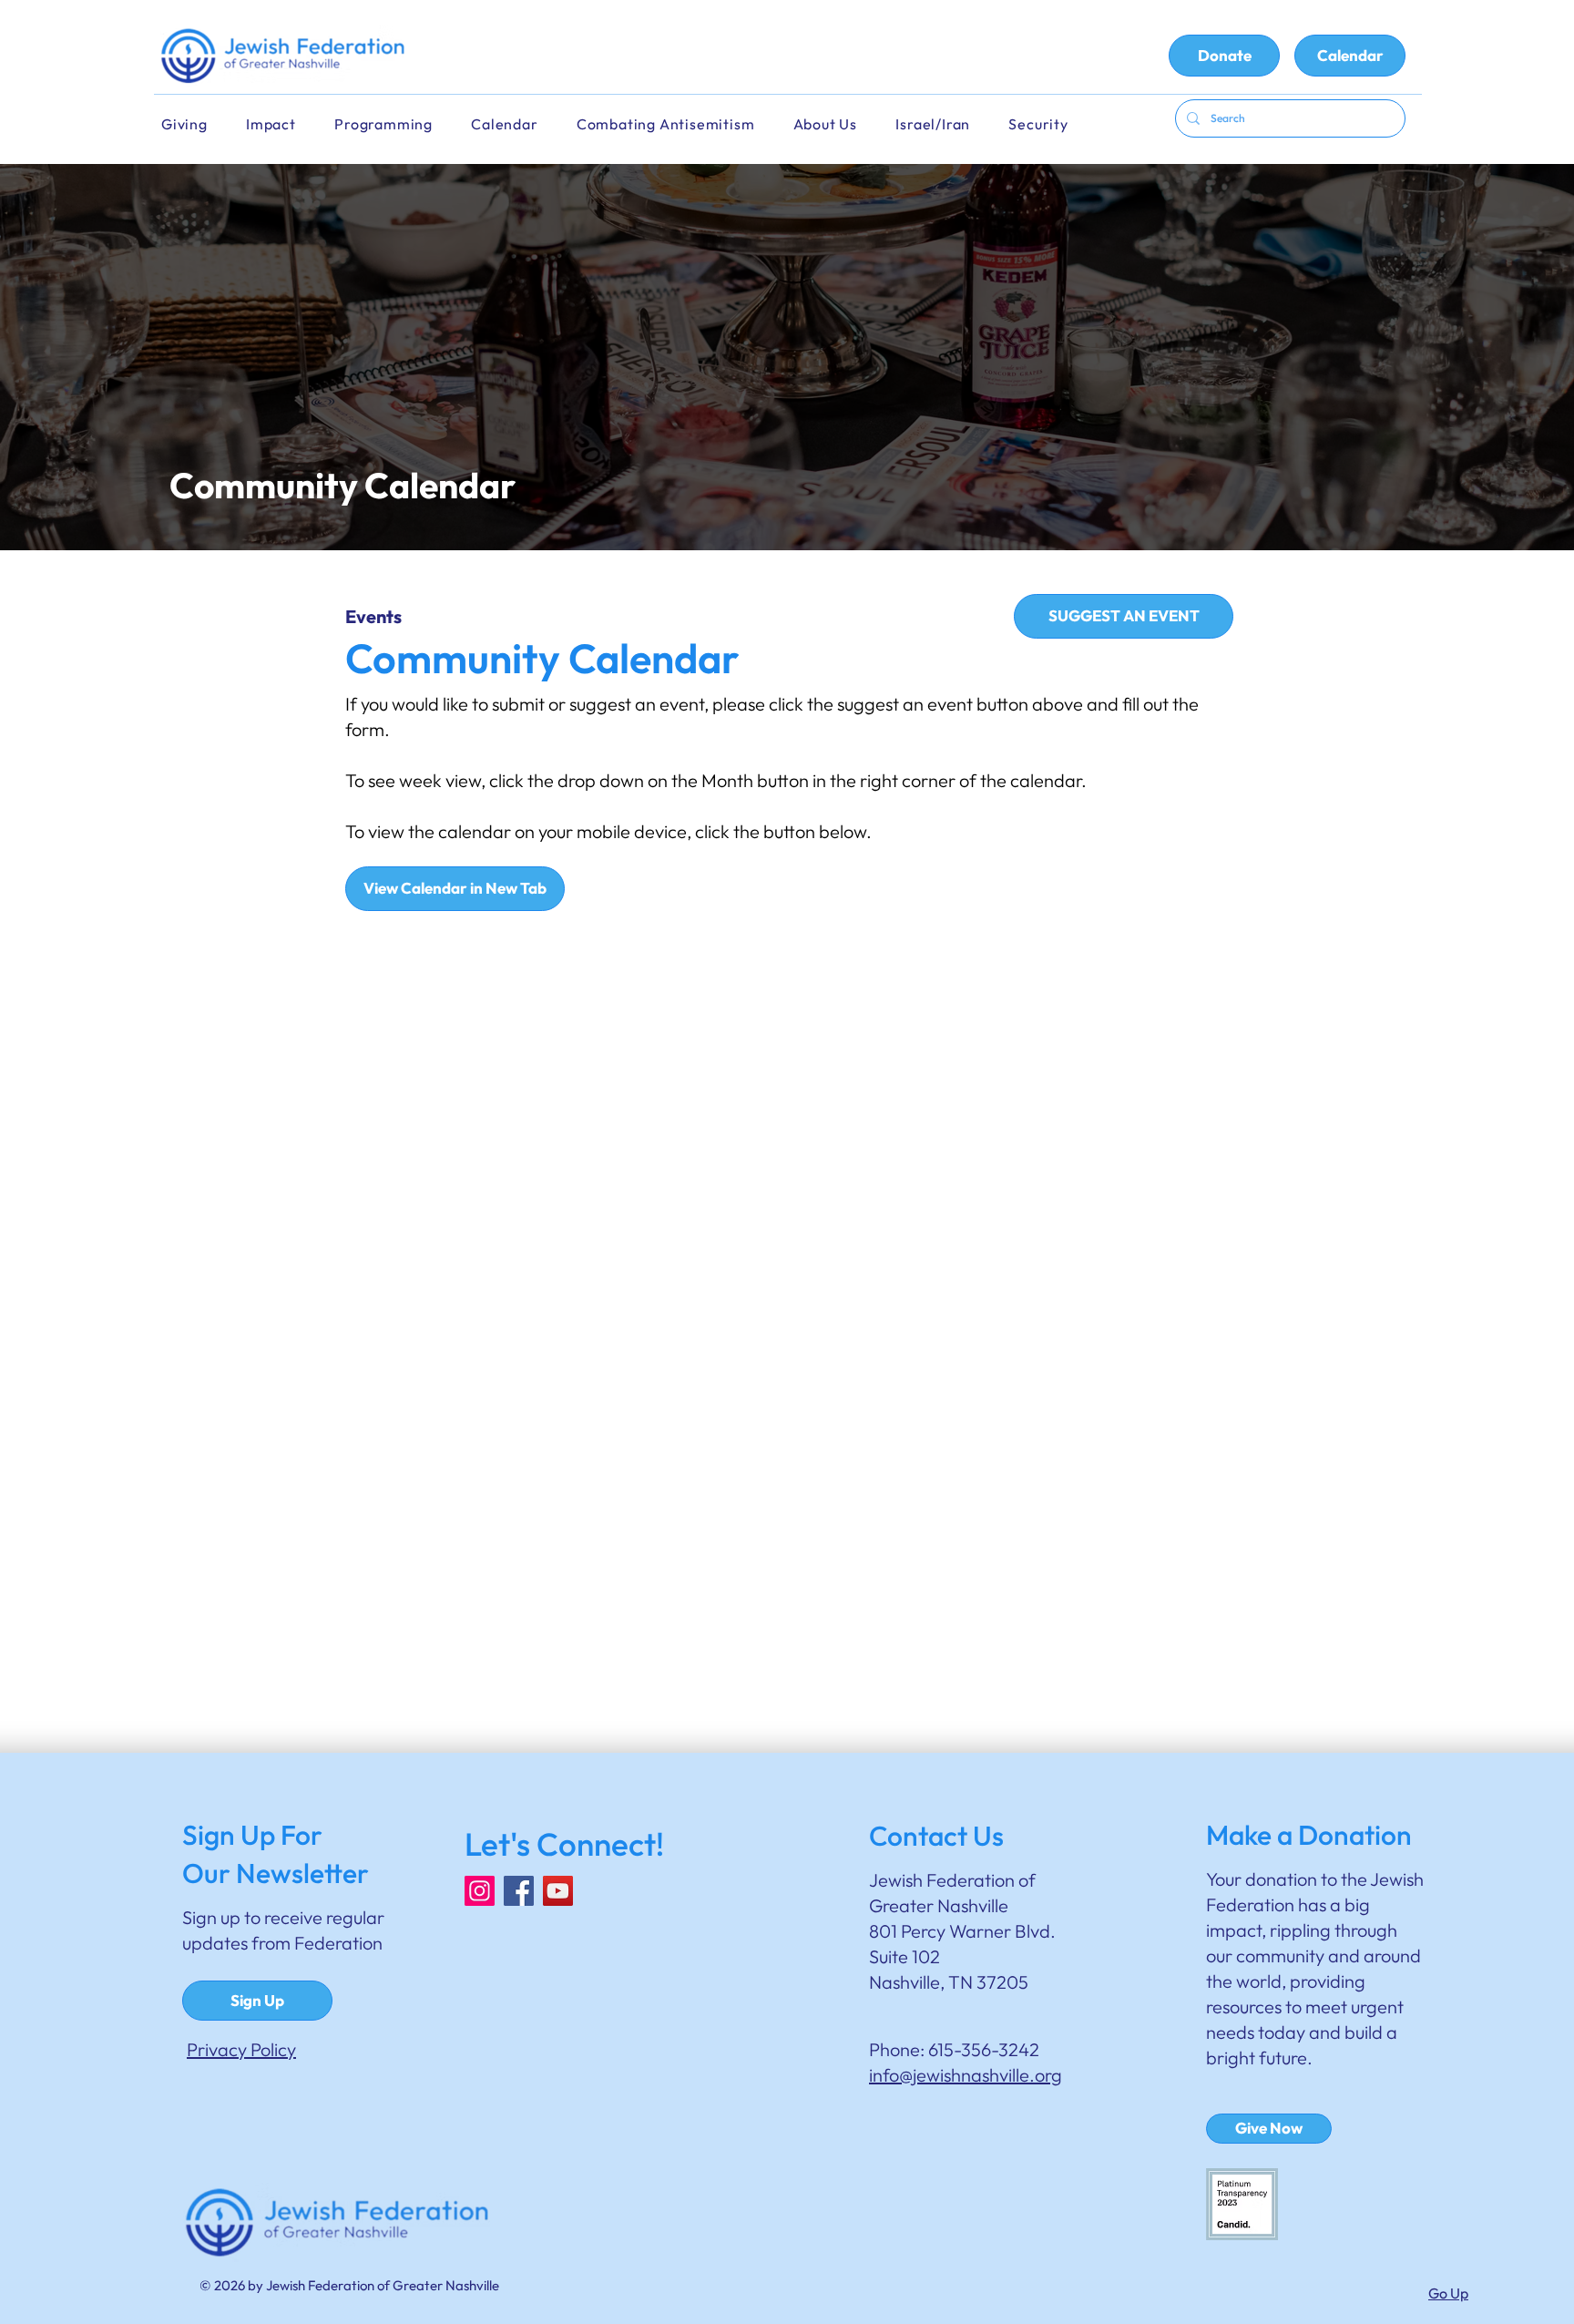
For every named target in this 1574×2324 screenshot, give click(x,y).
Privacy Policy (241, 2049)
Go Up (1448, 2293)
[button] (516, 124)
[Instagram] (480, 1891)
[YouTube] (558, 1891)
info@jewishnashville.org (966, 2075)
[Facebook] (519, 1891)
